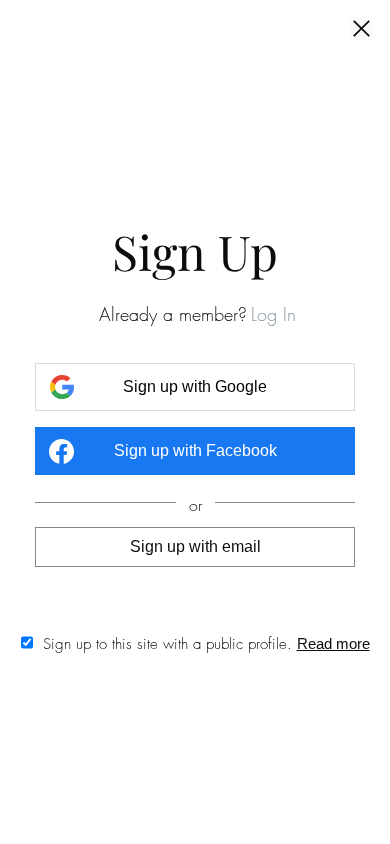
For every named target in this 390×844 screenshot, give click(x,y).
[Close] (361, 30)
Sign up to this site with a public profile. (167, 644)
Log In (273, 314)
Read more (333, 643)
